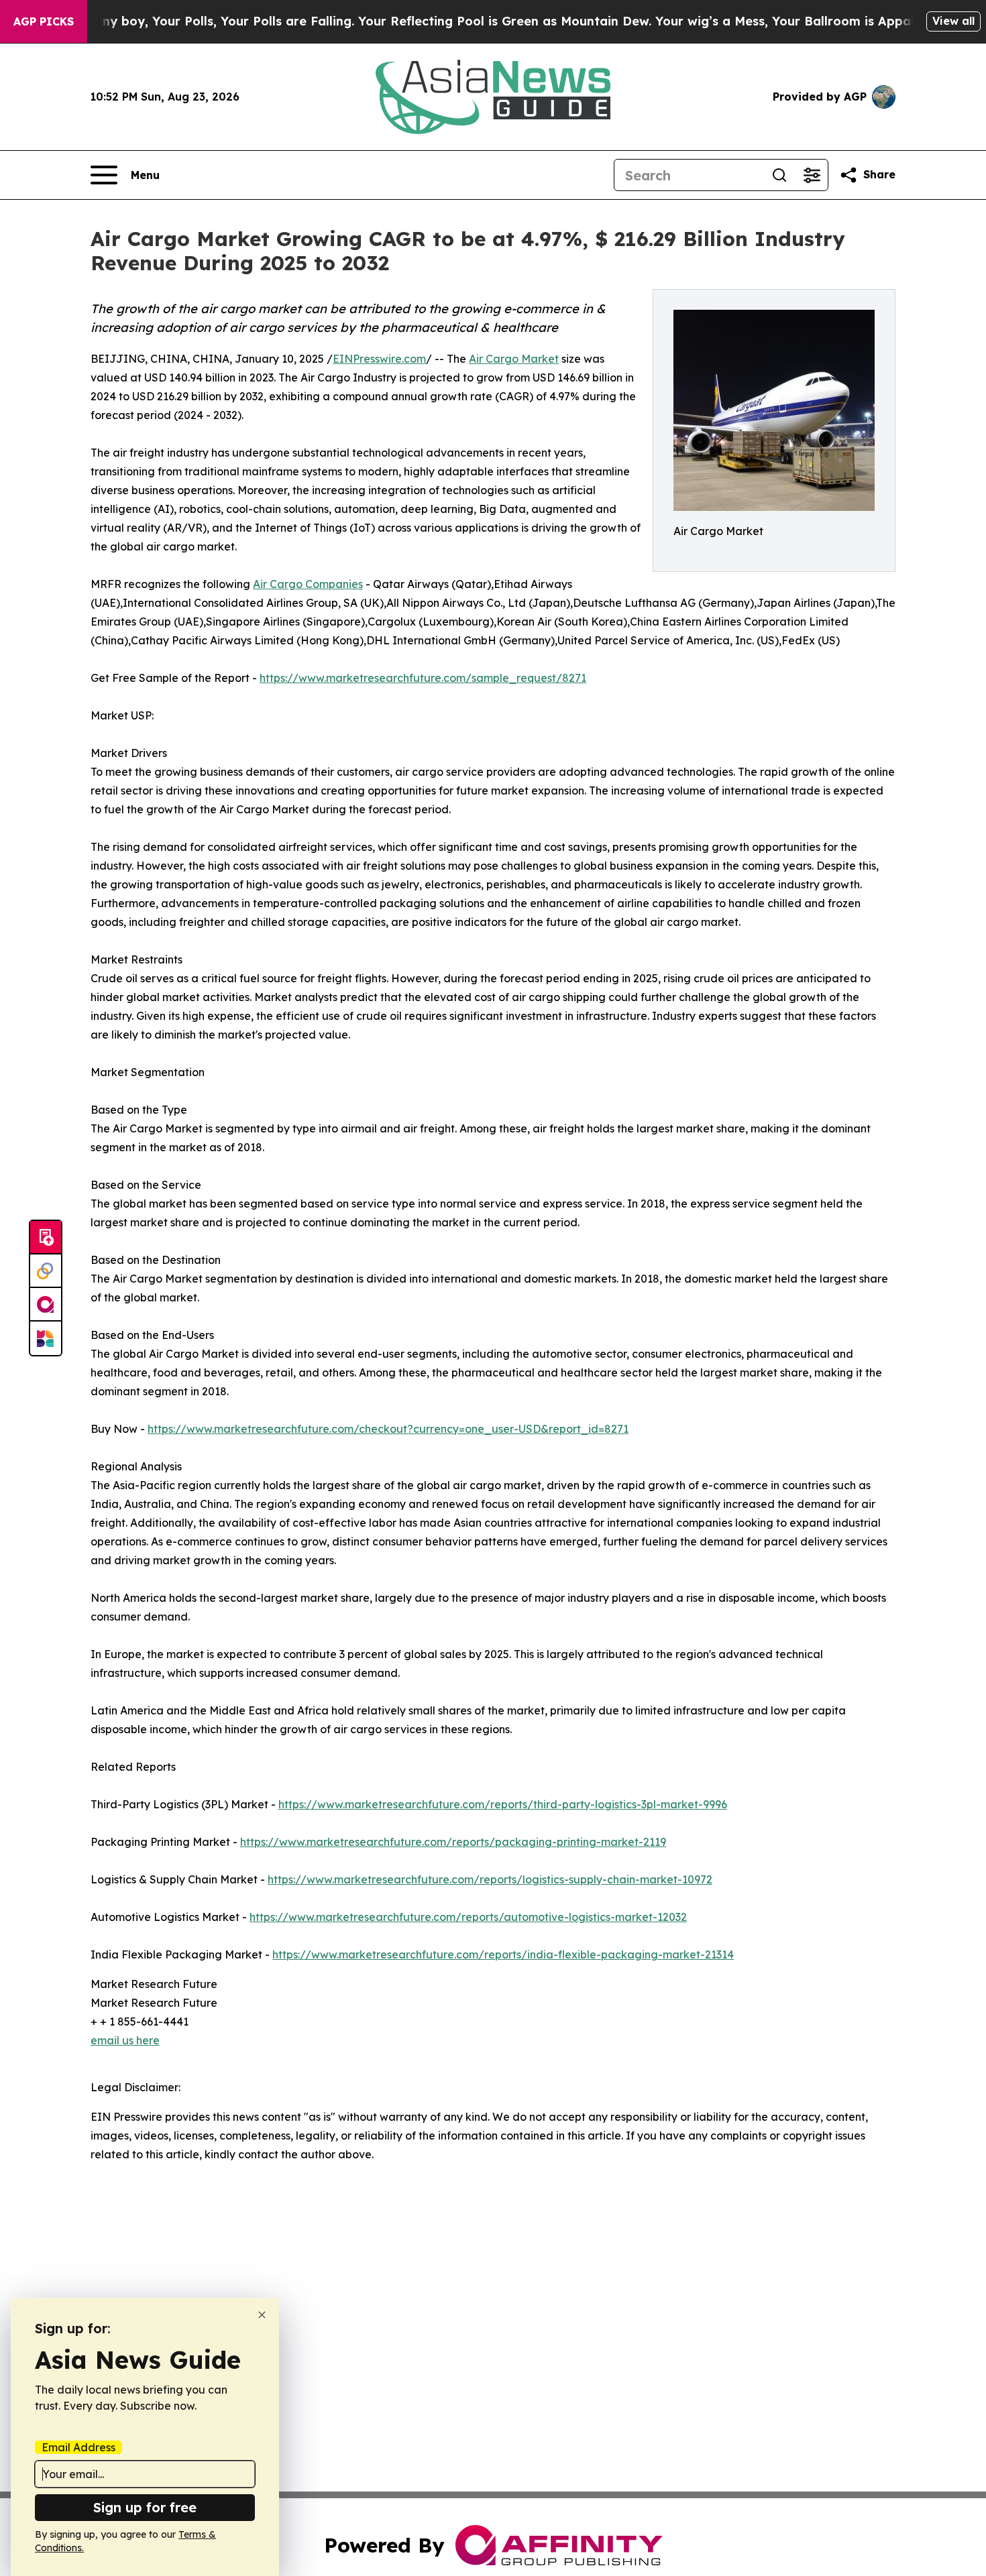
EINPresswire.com (379, 359)
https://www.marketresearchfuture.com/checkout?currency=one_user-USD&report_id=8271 (388, 1429)
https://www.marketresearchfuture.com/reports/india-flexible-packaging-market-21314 (503, 1954)
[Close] (262, 2315)
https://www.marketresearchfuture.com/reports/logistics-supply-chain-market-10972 (490, 1879)
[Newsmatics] (46, 1338)
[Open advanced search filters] (812, 175)
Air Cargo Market (514, 359)
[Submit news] (46, 1238)
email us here (125, 2040)
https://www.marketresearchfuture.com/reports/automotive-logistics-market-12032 (468, 1917)
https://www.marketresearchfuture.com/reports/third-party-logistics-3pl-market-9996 (503, 1804)
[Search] (779, 175)
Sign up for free (145, 2507)
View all (953, 21)
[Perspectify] (46, 1271)
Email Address (78, 2447)
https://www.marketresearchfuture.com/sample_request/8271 (423, 678)
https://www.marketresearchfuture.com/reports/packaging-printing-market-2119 (453, 1842)
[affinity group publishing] (46, 1305)
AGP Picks (44, 21)
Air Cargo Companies (308, 584)
